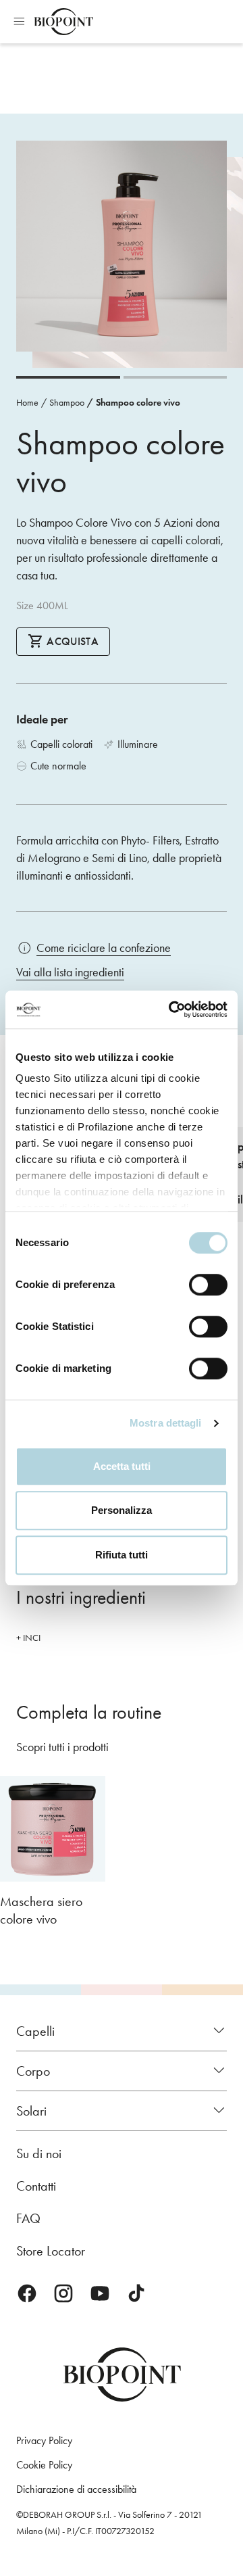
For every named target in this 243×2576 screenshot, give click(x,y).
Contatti (36, 2186)
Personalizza (122, 1510)
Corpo (33, 2071)
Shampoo (67, 403)
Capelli (35, 2031)
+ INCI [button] (28, 1638)
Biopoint (63, 22)
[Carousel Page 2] (175, 377)
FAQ (28, 2218)
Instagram (63, 2293)
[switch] (208, 1285)
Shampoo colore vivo (138, 403)
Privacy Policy (44, 2440)
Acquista (71, 641)
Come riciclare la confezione (104, 948)
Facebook (27, 2293)
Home (27, 403)
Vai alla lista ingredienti (70, 972)
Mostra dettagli (166, 1423)
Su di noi (39, 2153)
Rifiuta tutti (122, 1555)
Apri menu (19, 22)
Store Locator (51, 2251)
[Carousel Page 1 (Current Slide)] (68, 377)
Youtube (100, 2293)
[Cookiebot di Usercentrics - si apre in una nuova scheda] (171, 1009)
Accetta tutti (122, 1466)
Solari (31, 2111)
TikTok (136, 2293)
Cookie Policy (44, 2465)
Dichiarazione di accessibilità (76, 2489)
